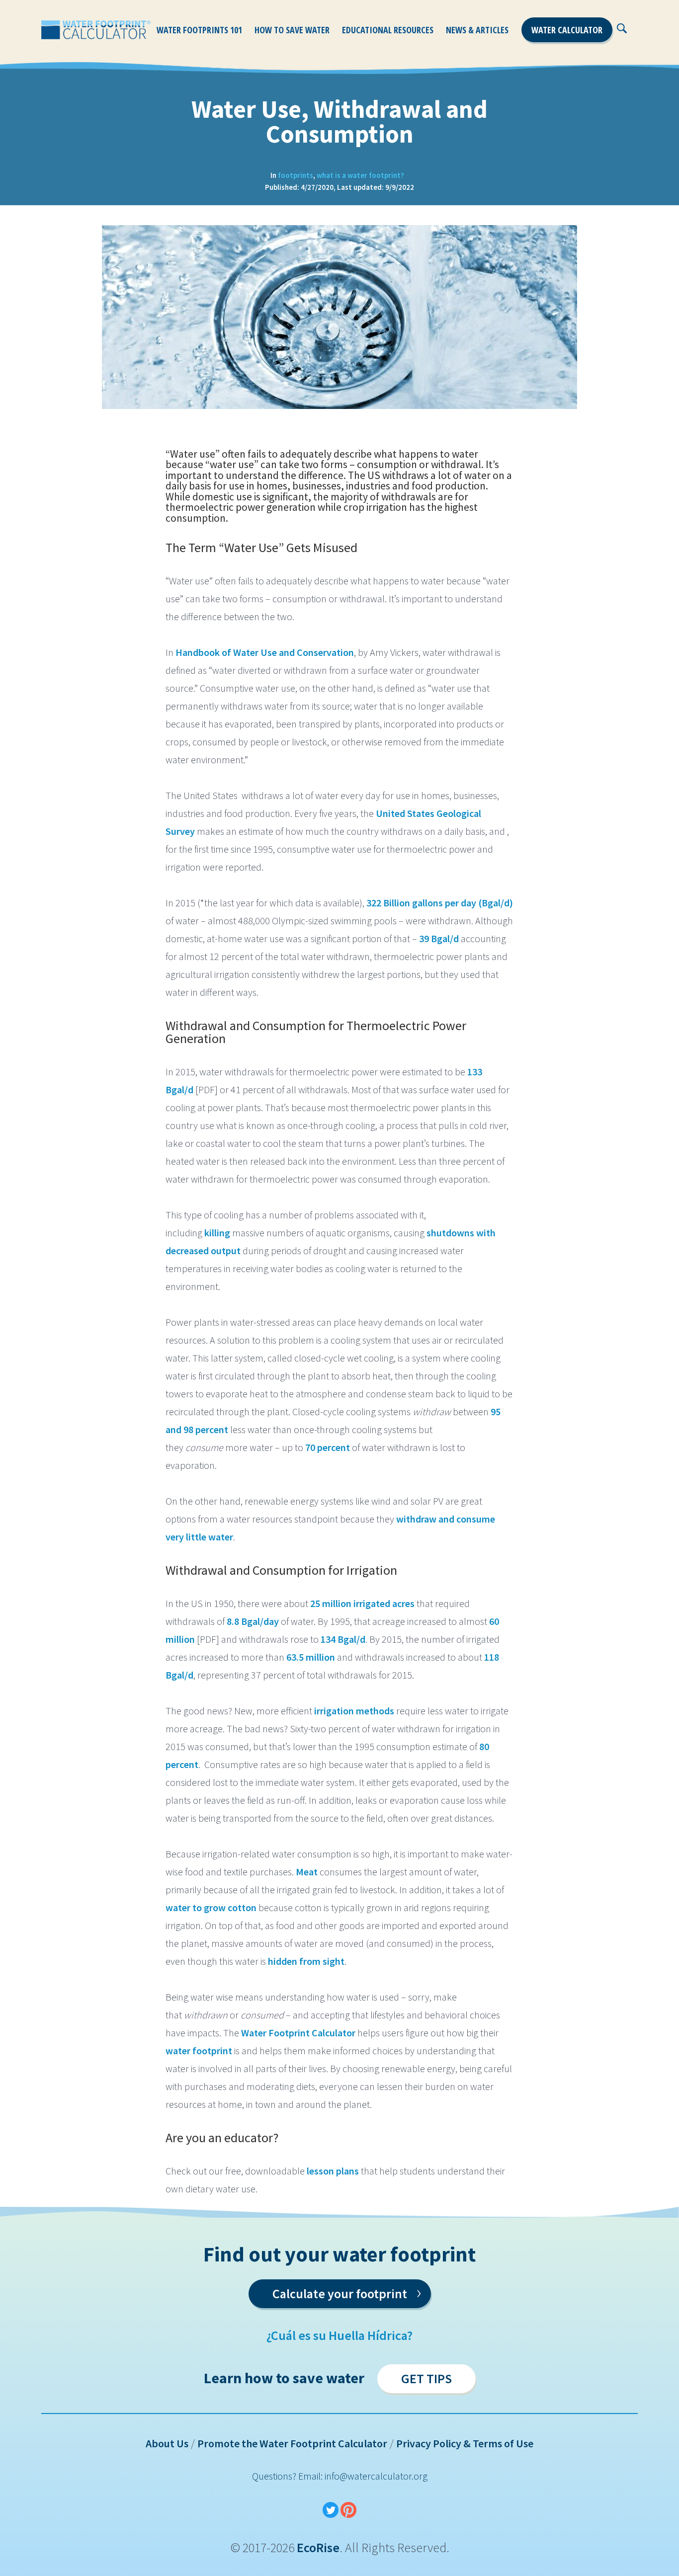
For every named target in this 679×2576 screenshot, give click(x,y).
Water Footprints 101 (199, 30)
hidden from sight (306, 1961)
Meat (308, 1872)
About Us (167, 2443)
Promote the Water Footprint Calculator (292, 2443)
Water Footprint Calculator (298, 2033)
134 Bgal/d (343, 1639)
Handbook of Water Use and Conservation (265, 652)
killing (217, 1233)
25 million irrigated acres (362, 1603)
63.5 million (311, 1657)
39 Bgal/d (439, 938)
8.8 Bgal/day (253, 1621)
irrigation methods (354, 1711)
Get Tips (426, 2378)
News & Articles (477, 30)
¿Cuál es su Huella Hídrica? (339, 2335)
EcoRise (318, 2547)
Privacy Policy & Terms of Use (465, 2443)
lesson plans (333, 2171)
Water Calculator (567, 30)
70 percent (328, 1447)
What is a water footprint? (360, 175)
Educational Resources (388, 30)
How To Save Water (292, 30)
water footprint (200, 2051)
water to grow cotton (211, 1907)
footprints (296, 175)
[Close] (635, 33)
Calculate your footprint (347, 2292)
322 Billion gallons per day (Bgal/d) (440, 903)
